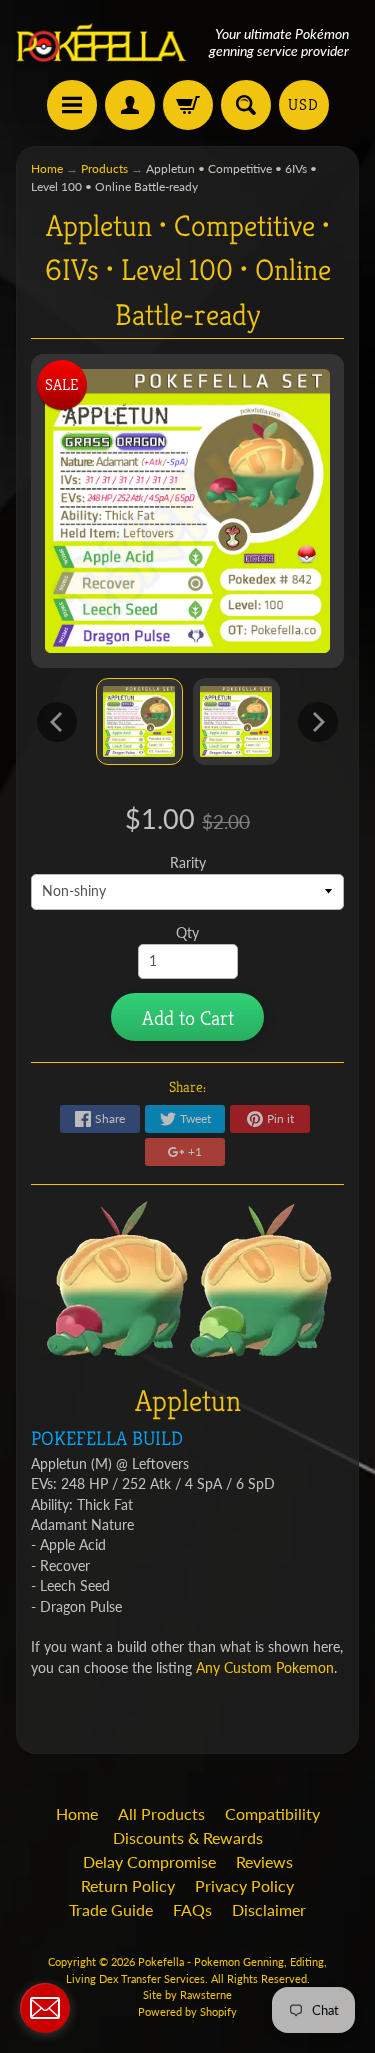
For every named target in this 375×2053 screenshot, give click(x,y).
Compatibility (272, 1813)
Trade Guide (111, 1909)
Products (104, 168)
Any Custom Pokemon (265, 1668)
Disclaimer (269, 1909)
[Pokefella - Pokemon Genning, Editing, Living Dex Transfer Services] (102, 43)
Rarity (188, 863)
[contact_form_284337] (45, 2008)
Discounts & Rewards (188, 1837)
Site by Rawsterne (187, 1994)
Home (47, 168)
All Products (161, 1813)
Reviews (264, 1861)
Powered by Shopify (187, 2011)
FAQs (192, 1909)
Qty (187, 933)
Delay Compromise (149, 1861)
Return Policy (128, 1885)
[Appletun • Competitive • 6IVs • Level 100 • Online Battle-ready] (139, 721)
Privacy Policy (244, 1885)
